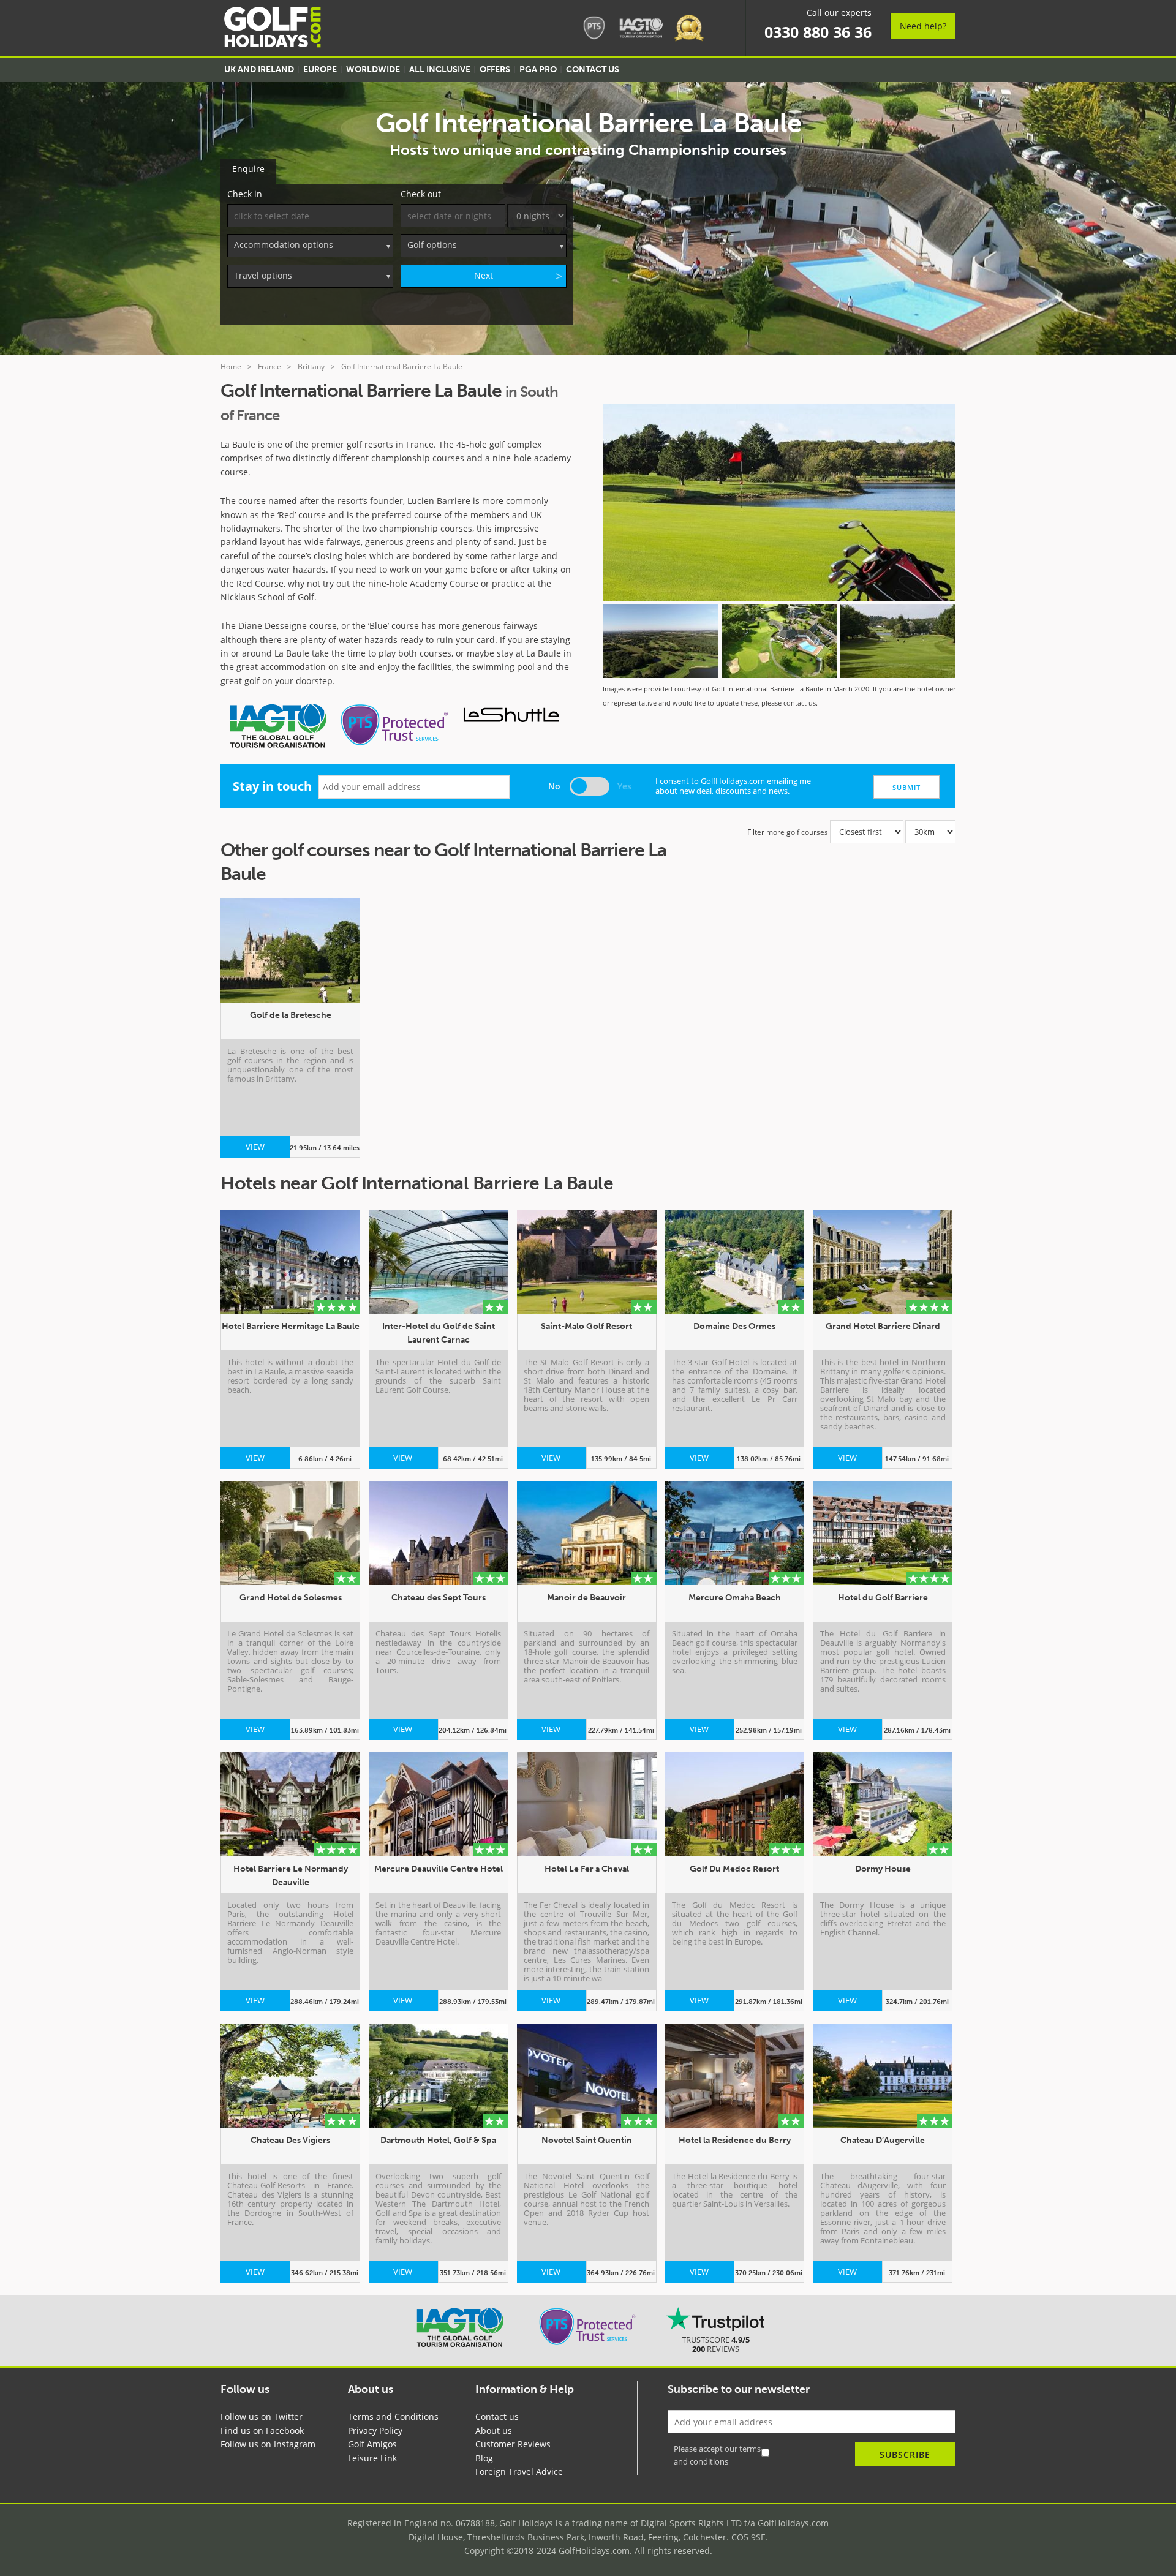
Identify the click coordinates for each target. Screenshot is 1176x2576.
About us (494, 2431)
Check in (245, 194)
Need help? (923, 26)
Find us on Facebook (262, 2431)
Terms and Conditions (393, 2416)
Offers (495, 70)
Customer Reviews (513, 2444)
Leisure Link (372, 2458)
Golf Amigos (372, 2444)
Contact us (497, 2416)
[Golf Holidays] (273, 29)
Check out (421, 194)
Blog (484, 2458)
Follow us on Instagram (268, 2444)
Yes (624, 786)
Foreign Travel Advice (519, 2472)
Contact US (593, 70)
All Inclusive (440, 70)
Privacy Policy (375, 2431)
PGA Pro (538, 70)
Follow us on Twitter (262, 2416)
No (554, 786)
